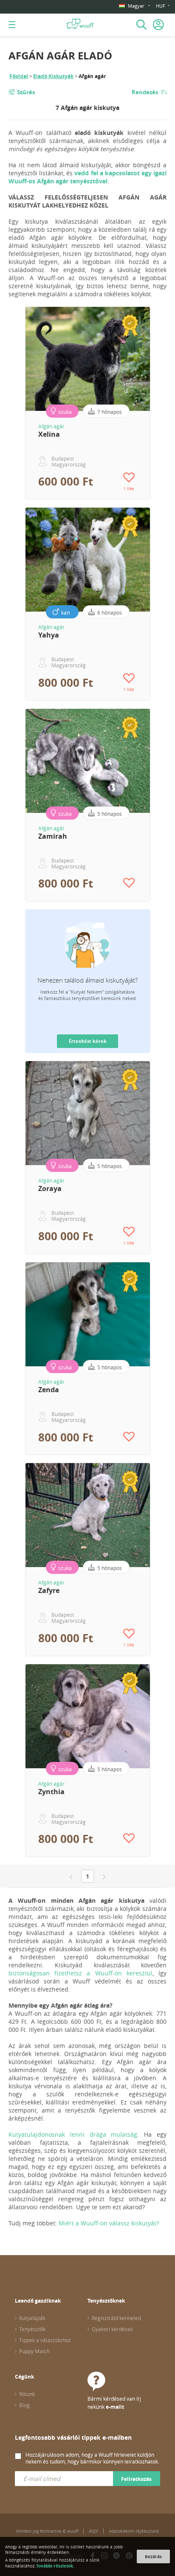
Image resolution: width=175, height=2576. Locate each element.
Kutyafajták (32, 2318)
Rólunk (27, 2394)
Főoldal (19, 76)
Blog (24, 2405)
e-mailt (115, 2407)
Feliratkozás (136, 2479)
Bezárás (153, 2556)
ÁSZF (93, 2531)
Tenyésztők (32, 2329)
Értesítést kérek (88, 1041)
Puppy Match (34, 2351)
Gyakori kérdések (112, 2329)
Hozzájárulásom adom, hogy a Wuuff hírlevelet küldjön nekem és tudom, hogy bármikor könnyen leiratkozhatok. (92, 2458)
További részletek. (55, 2566)
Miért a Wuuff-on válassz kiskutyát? (109, 2223)
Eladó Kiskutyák (53, 76)
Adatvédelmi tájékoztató (134, 2531)
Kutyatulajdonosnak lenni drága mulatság (73, 2134)
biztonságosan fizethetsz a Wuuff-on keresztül (80, 1973)
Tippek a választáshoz (45, 2340)
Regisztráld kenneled (116, 2318)
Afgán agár (51, 426)
